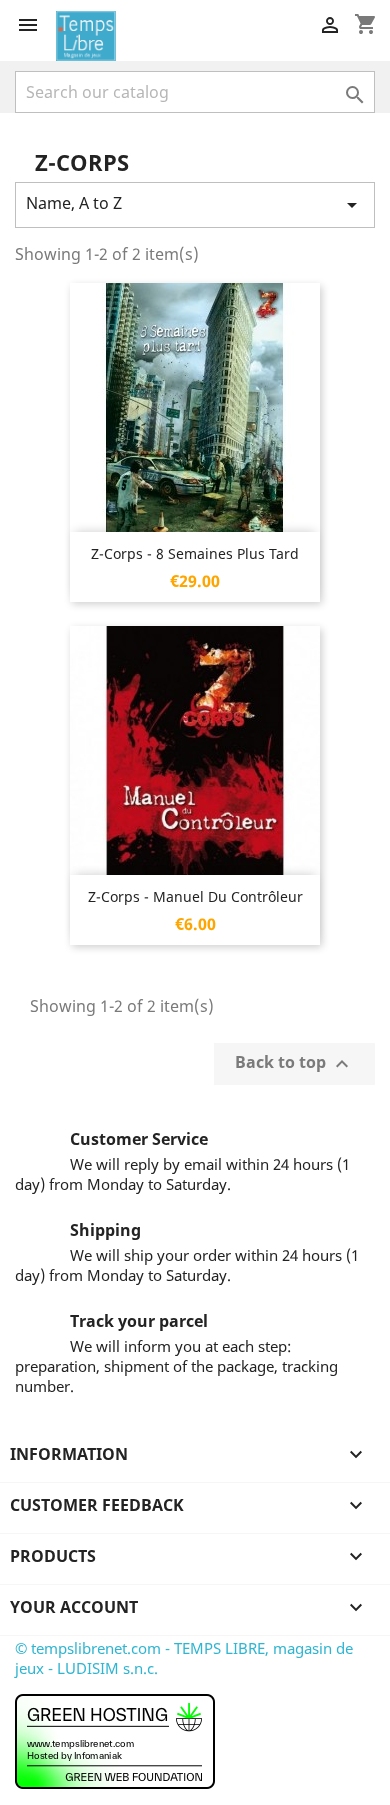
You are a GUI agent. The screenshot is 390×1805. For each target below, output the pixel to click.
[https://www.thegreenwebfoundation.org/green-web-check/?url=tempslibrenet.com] (115, 1740)
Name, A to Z (195, 204)
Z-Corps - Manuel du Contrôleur (195, 896)
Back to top (294, 1064)
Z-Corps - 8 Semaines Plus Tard (195, 553)
